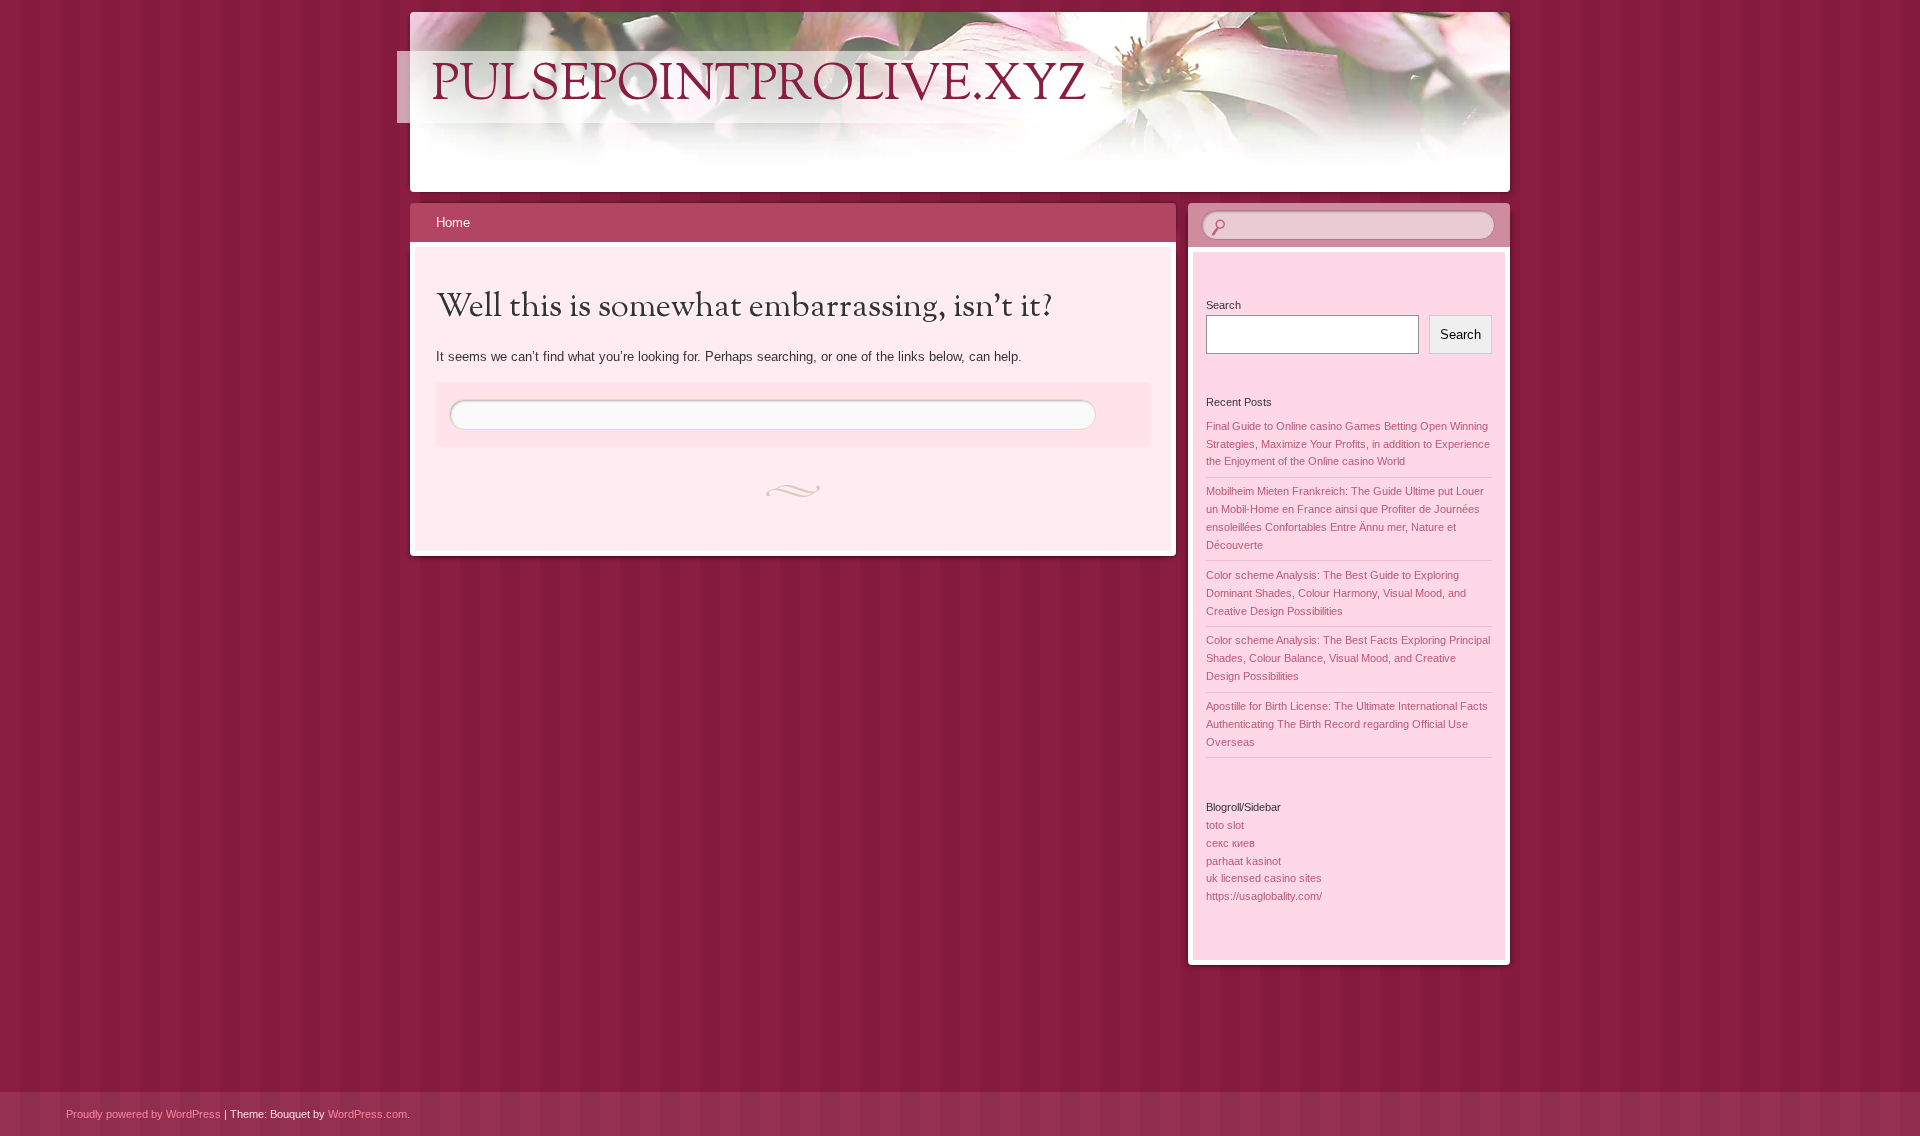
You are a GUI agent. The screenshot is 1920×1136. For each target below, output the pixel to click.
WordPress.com (367, 1114)
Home (453, 222)
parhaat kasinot (1243, 861)
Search (1223, 305)
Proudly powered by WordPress (143, 1114)
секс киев (1230, 843)
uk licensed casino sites (1264, 878)
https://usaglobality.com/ (1264, 896)
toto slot (1225, 825)
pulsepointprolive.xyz (759, 87)
